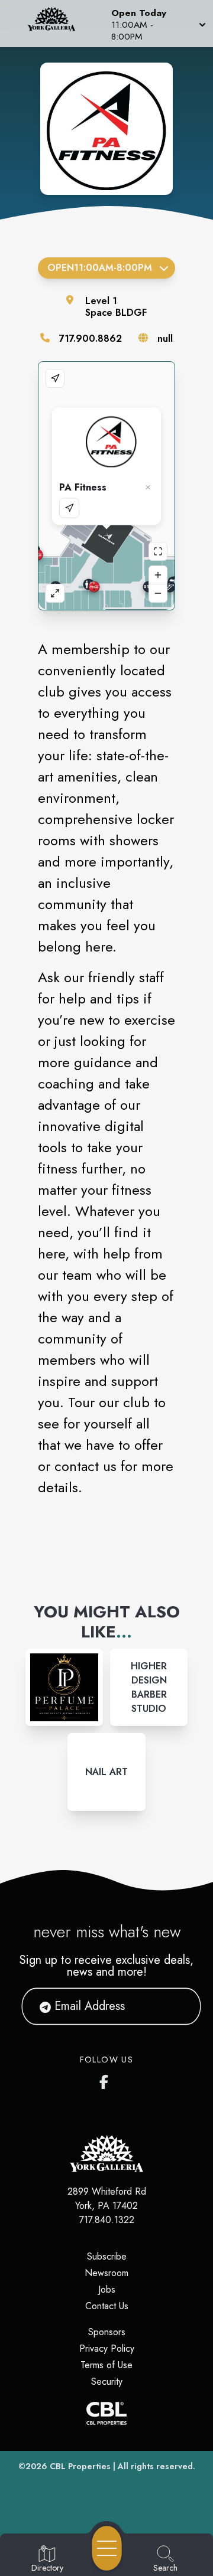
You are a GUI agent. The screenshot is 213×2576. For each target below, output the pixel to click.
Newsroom (106, 2273)
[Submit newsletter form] (177, 2006)
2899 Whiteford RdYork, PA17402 (107, 2199)
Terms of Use (106, 2365)
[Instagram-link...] (64, 1687)
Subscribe (107, 2256)
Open (100, 268)
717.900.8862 (91, 339)
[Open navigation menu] (107, 2548)
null (165, 339)
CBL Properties (80, 2466)
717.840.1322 (107, 2220)
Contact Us (107, 2306)
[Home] (56, 24)
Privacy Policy (107, 2348)
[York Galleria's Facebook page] (106, 2080)
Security (107, 2382)
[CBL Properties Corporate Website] (106, 2413)
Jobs (107, 2289)
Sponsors (107, 2332)
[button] (157, 24)
